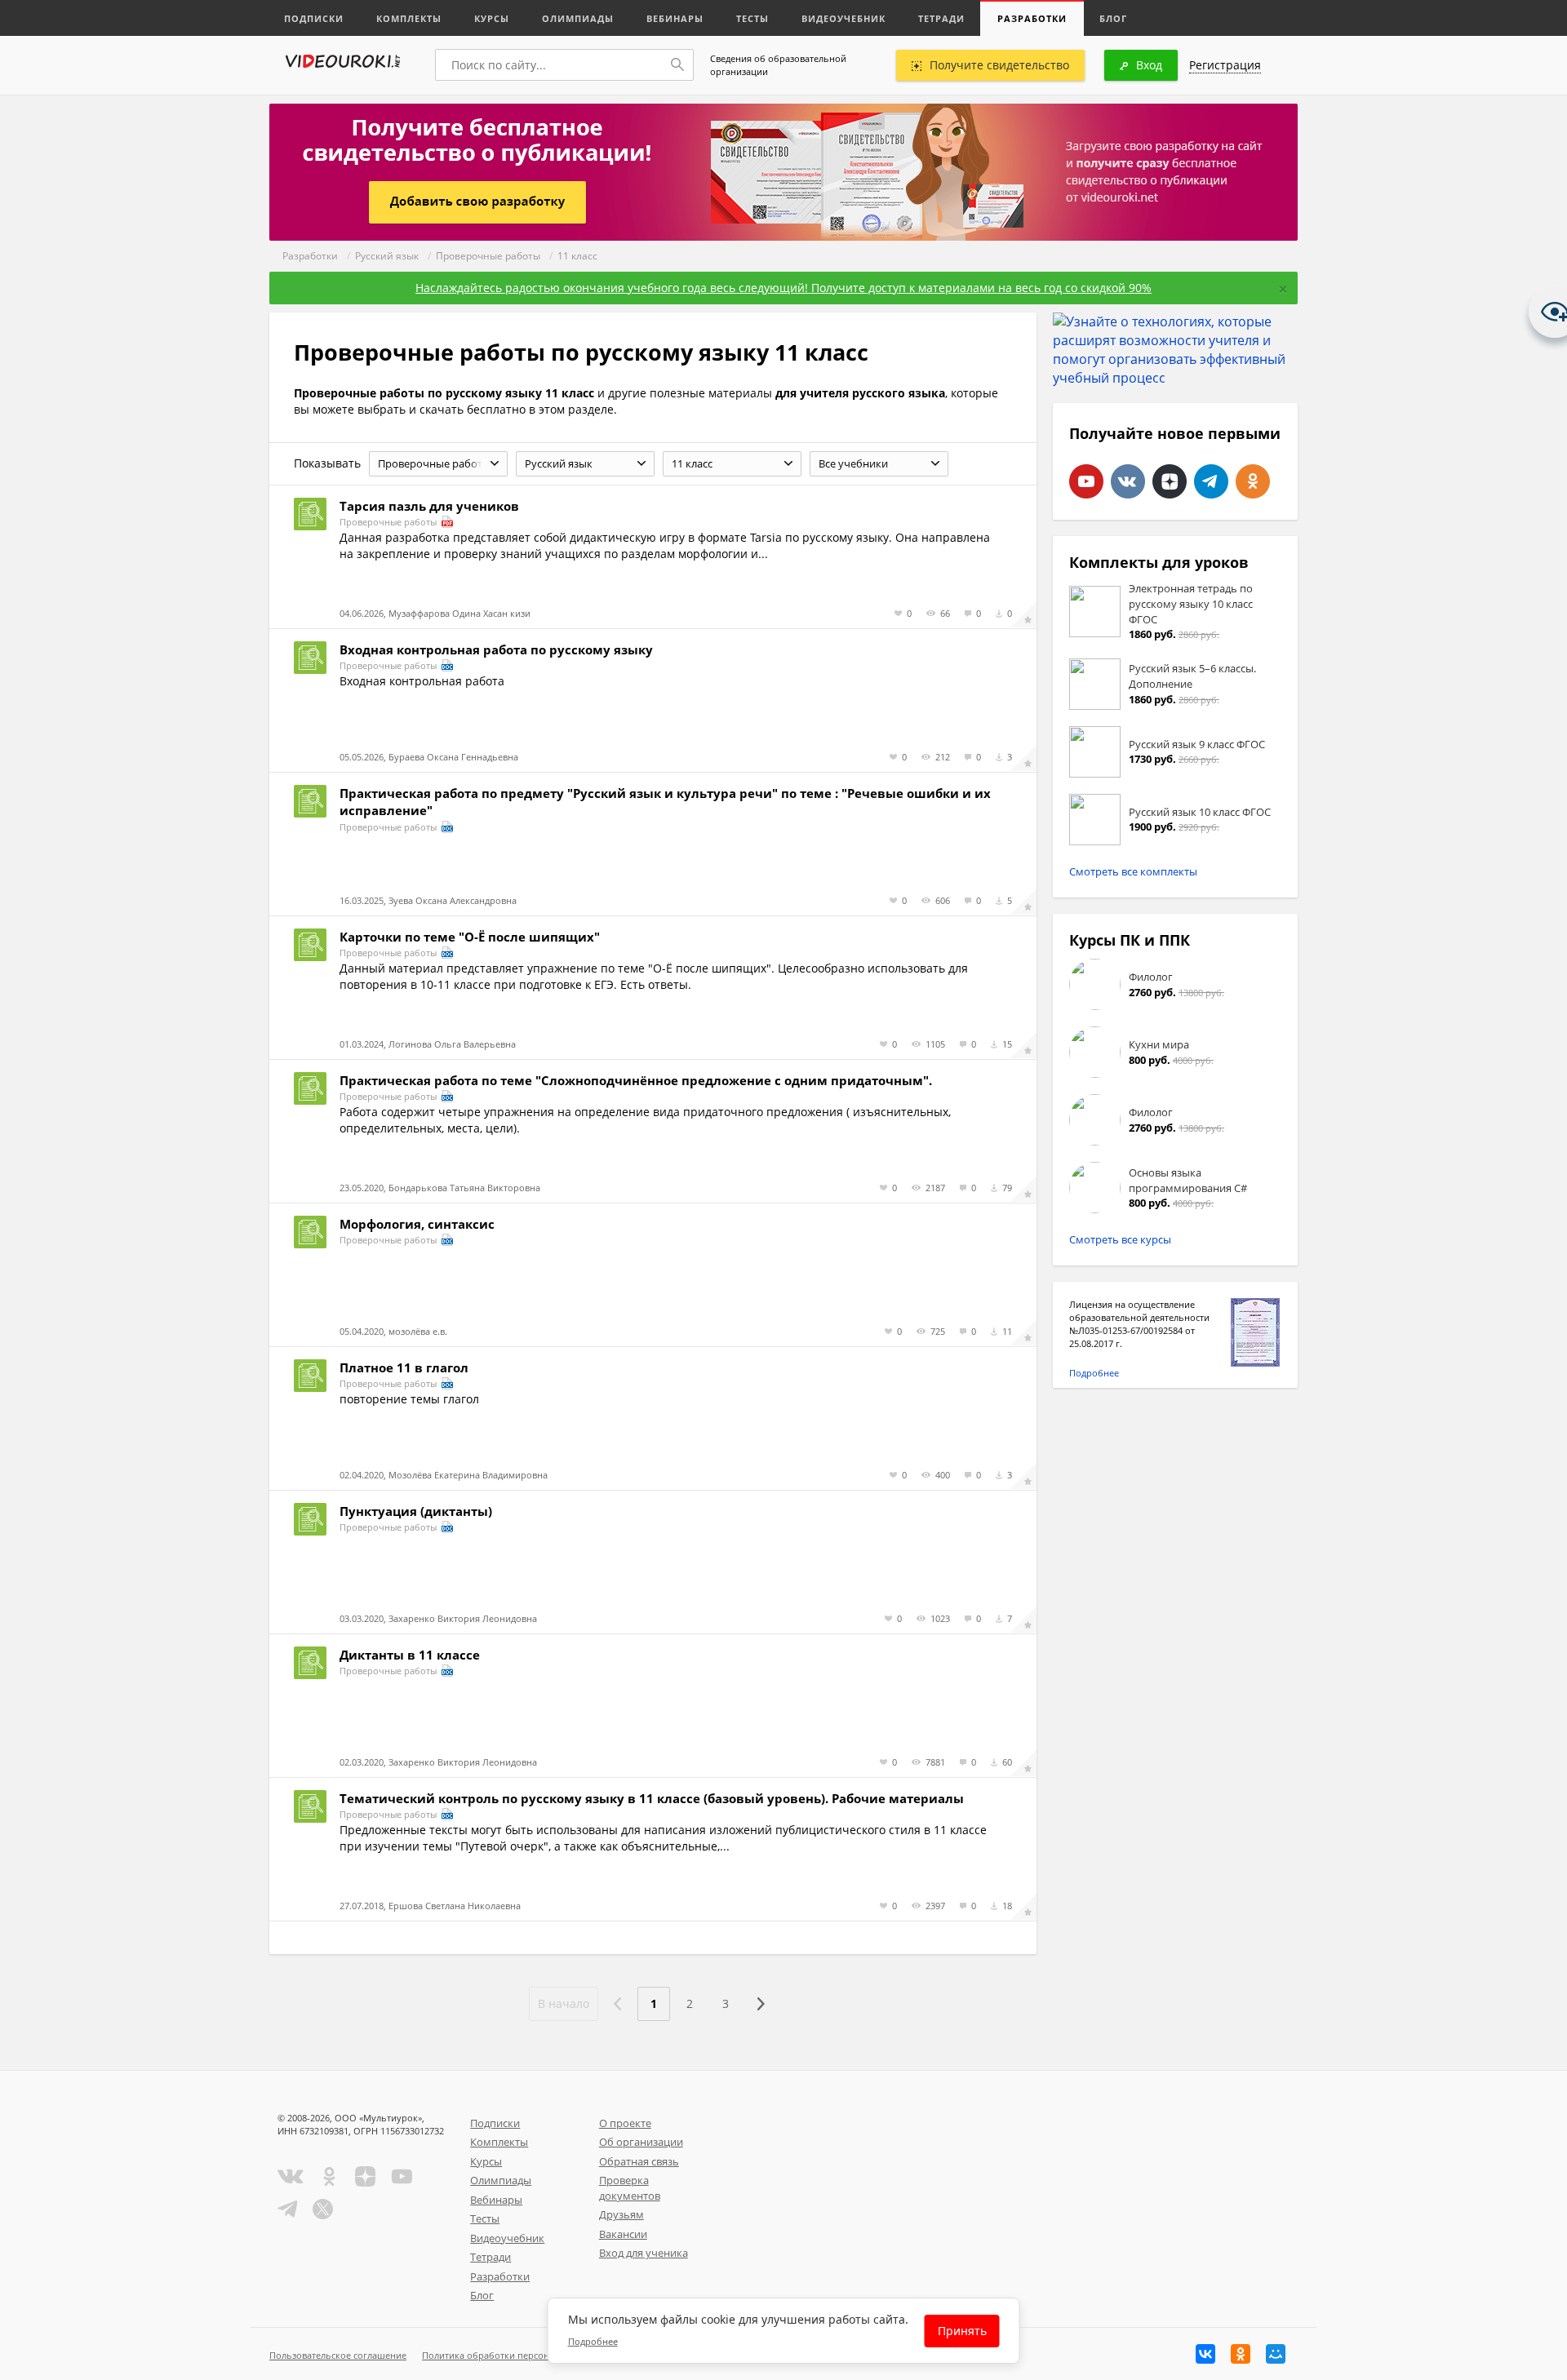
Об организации (641, 2142)
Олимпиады (578, 18)
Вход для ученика (644, 2253)
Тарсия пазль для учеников (429, 506)
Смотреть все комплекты (1133, 871)
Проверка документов (630, 2188)
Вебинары (675, 18)
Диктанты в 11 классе (410, 1655)
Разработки (1032, 18)
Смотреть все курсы (1120, 1239)
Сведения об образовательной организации (778, 65)
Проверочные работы (488, 256)
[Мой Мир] (1276, 2354)
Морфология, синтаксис (417, 1224)
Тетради (941, 18)
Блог (1113, 18)
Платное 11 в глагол (404, 1367)
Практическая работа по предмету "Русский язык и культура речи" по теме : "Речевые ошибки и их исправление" (665, 802)
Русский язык (387, 256)
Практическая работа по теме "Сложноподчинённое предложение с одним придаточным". (636, 1080)
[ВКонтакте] (1205, 2354)
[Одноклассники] (1241, 2354)
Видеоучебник (843, 18)
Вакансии (623, 2234)
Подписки (314, 18)
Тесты (752, 18)
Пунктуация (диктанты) (416, 1511)
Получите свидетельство (999, 65)
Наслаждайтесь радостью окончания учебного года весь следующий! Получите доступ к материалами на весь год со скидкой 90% (783, 288)
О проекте (625, 2123)
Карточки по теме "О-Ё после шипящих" (470, 937)
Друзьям (621, 2214)
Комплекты (409, 18)
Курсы (492, 18)
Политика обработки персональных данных (519, 2355)
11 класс (577, 256)
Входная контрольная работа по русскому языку (496, 649)
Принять (962, 2331)
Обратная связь (639, 2161)
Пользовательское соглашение (338, 2355)
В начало (564, 2003)
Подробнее (1094, 1373)
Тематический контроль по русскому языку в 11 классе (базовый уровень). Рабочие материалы (652, 1798)
